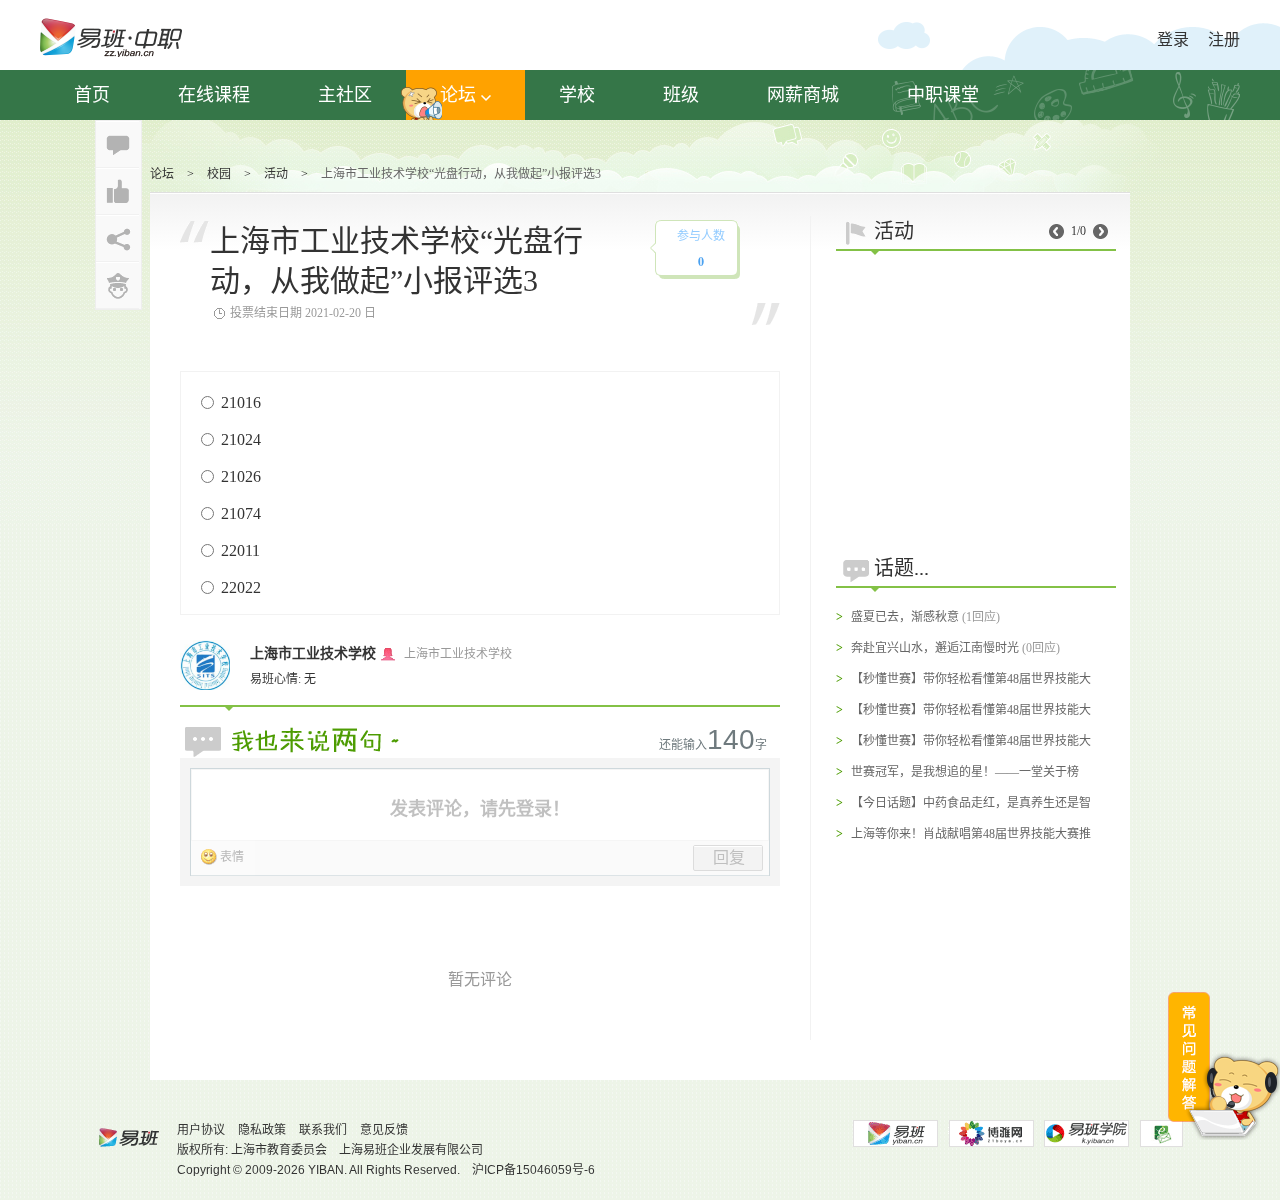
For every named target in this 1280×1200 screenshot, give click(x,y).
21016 (241, 402)
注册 (1224, 39)
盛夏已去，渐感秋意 (905, 617)
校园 (219, 174)
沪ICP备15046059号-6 (533, 1170)
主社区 (345, 95)
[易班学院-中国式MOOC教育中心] (1087, 1133)
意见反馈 (384, 1130)
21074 (241, 513)
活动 (276, 174)
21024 (241, 439)
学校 (577, 95)
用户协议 (201, 1130)
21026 (241, 476)
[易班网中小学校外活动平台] (991, 1133)
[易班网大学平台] (895, 1133)
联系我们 (323, 1130)
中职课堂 (943, 95)
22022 (241, 587)
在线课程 (214, 95)
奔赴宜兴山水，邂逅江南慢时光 (935, 648)
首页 (92, 95)
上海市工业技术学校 (313, 653)
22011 (240, 550)
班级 (681, 95)
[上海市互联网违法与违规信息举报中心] (1161, 1133)
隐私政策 (262, 1130)
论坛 (458, 95)
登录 (1173, 39)
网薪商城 (803, 95)
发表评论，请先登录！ (480, 809)
